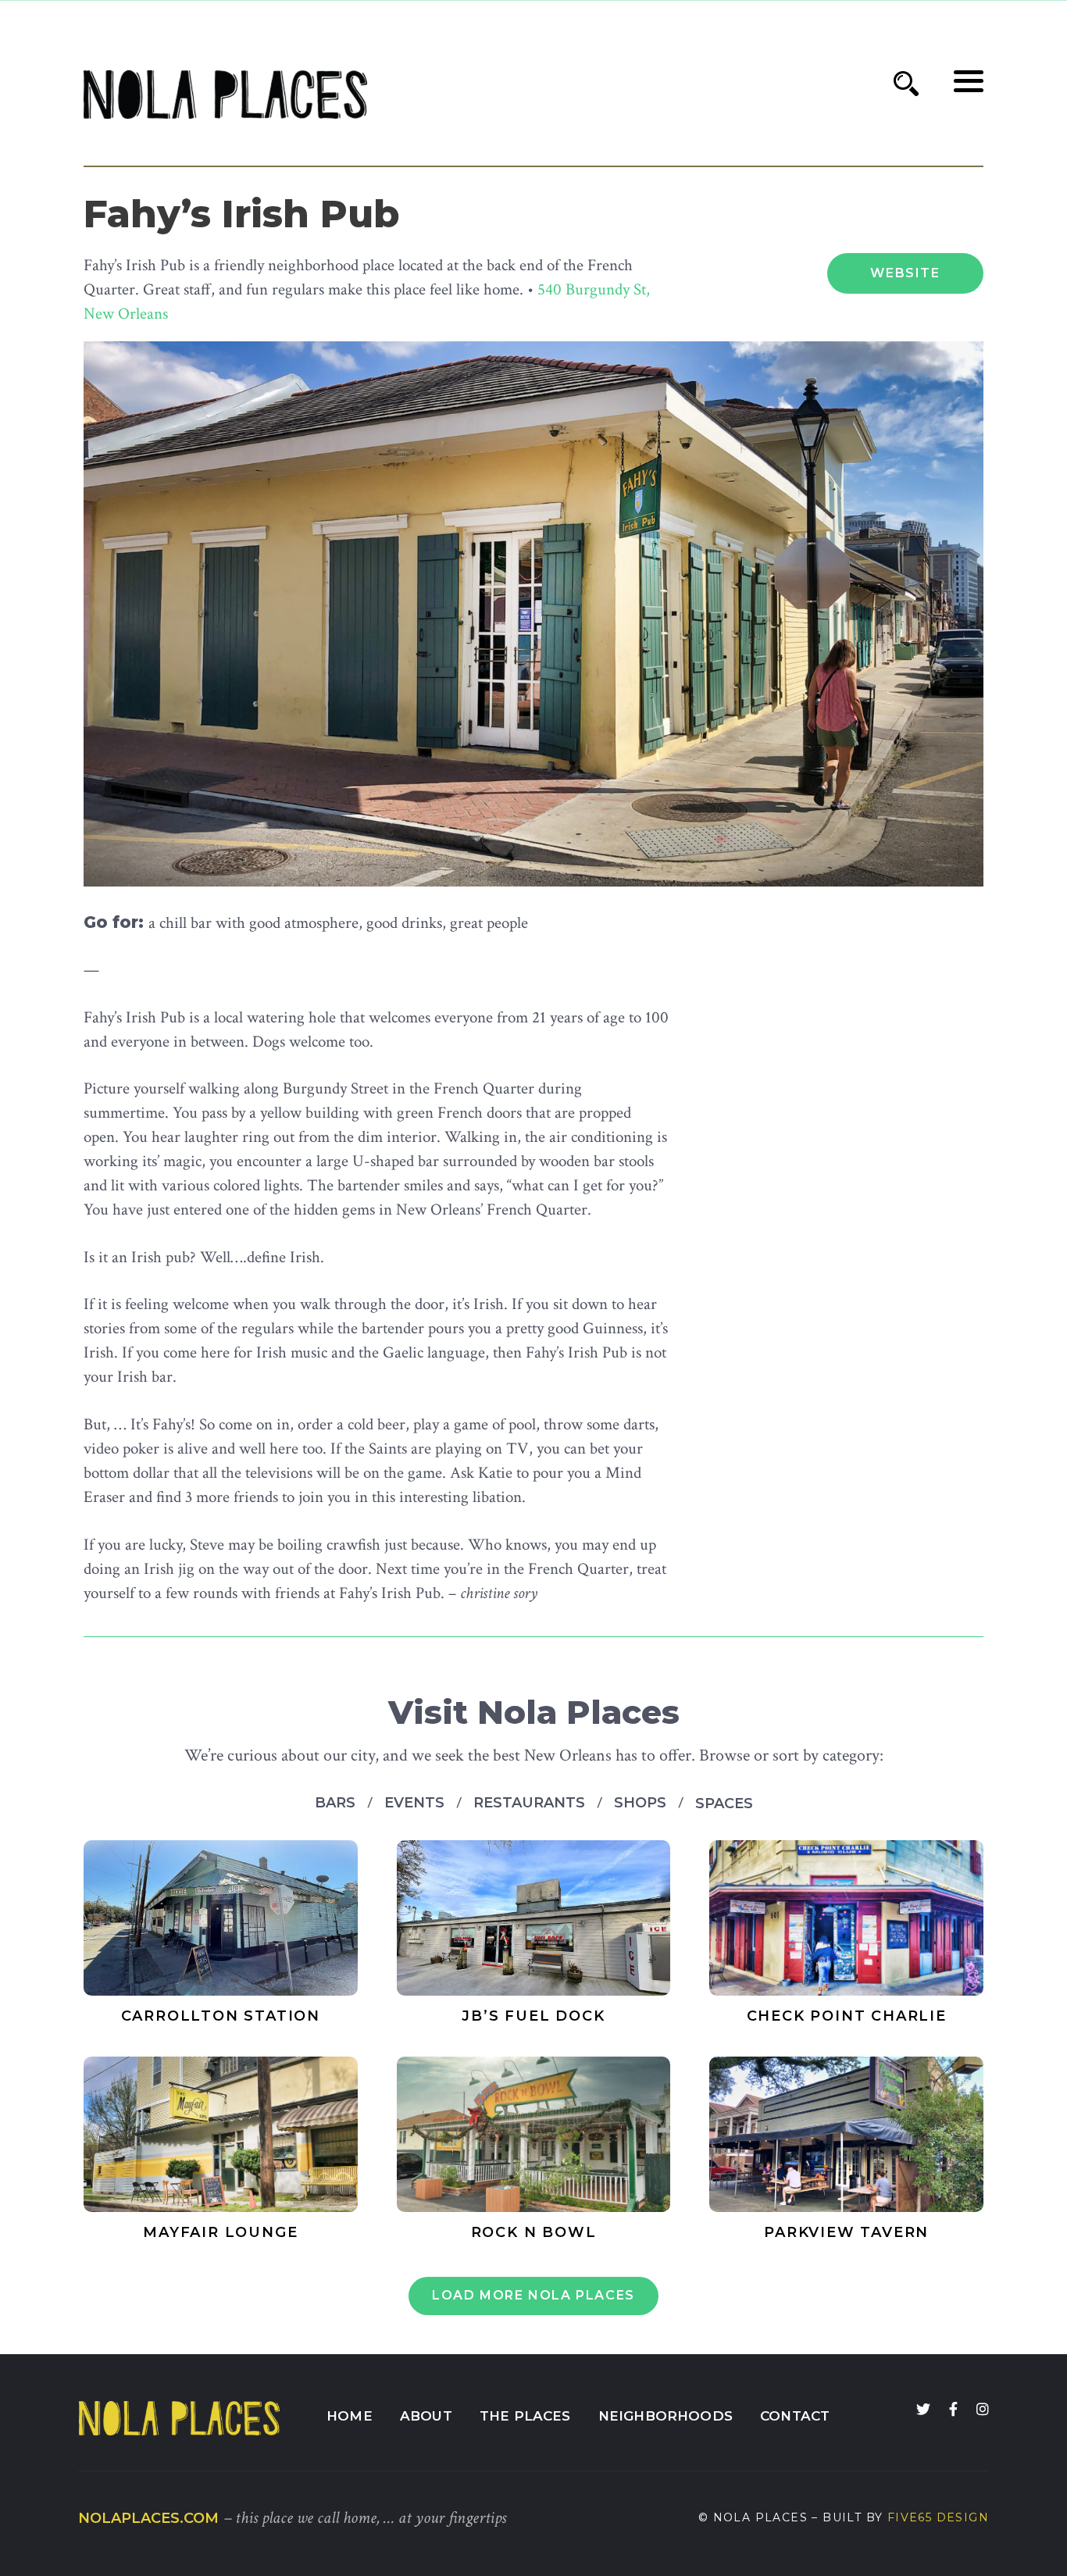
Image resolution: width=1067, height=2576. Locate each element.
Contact (795, 2416)
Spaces (724, 1804)
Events (416, 1803)
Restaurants (531, 1803)
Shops (642, 1803)
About (426, 2416)
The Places (525, 2416)
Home (350, 2416)
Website (905, 273)
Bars (337, 1803)
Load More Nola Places (533, 2295)
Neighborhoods (666, 2416)
